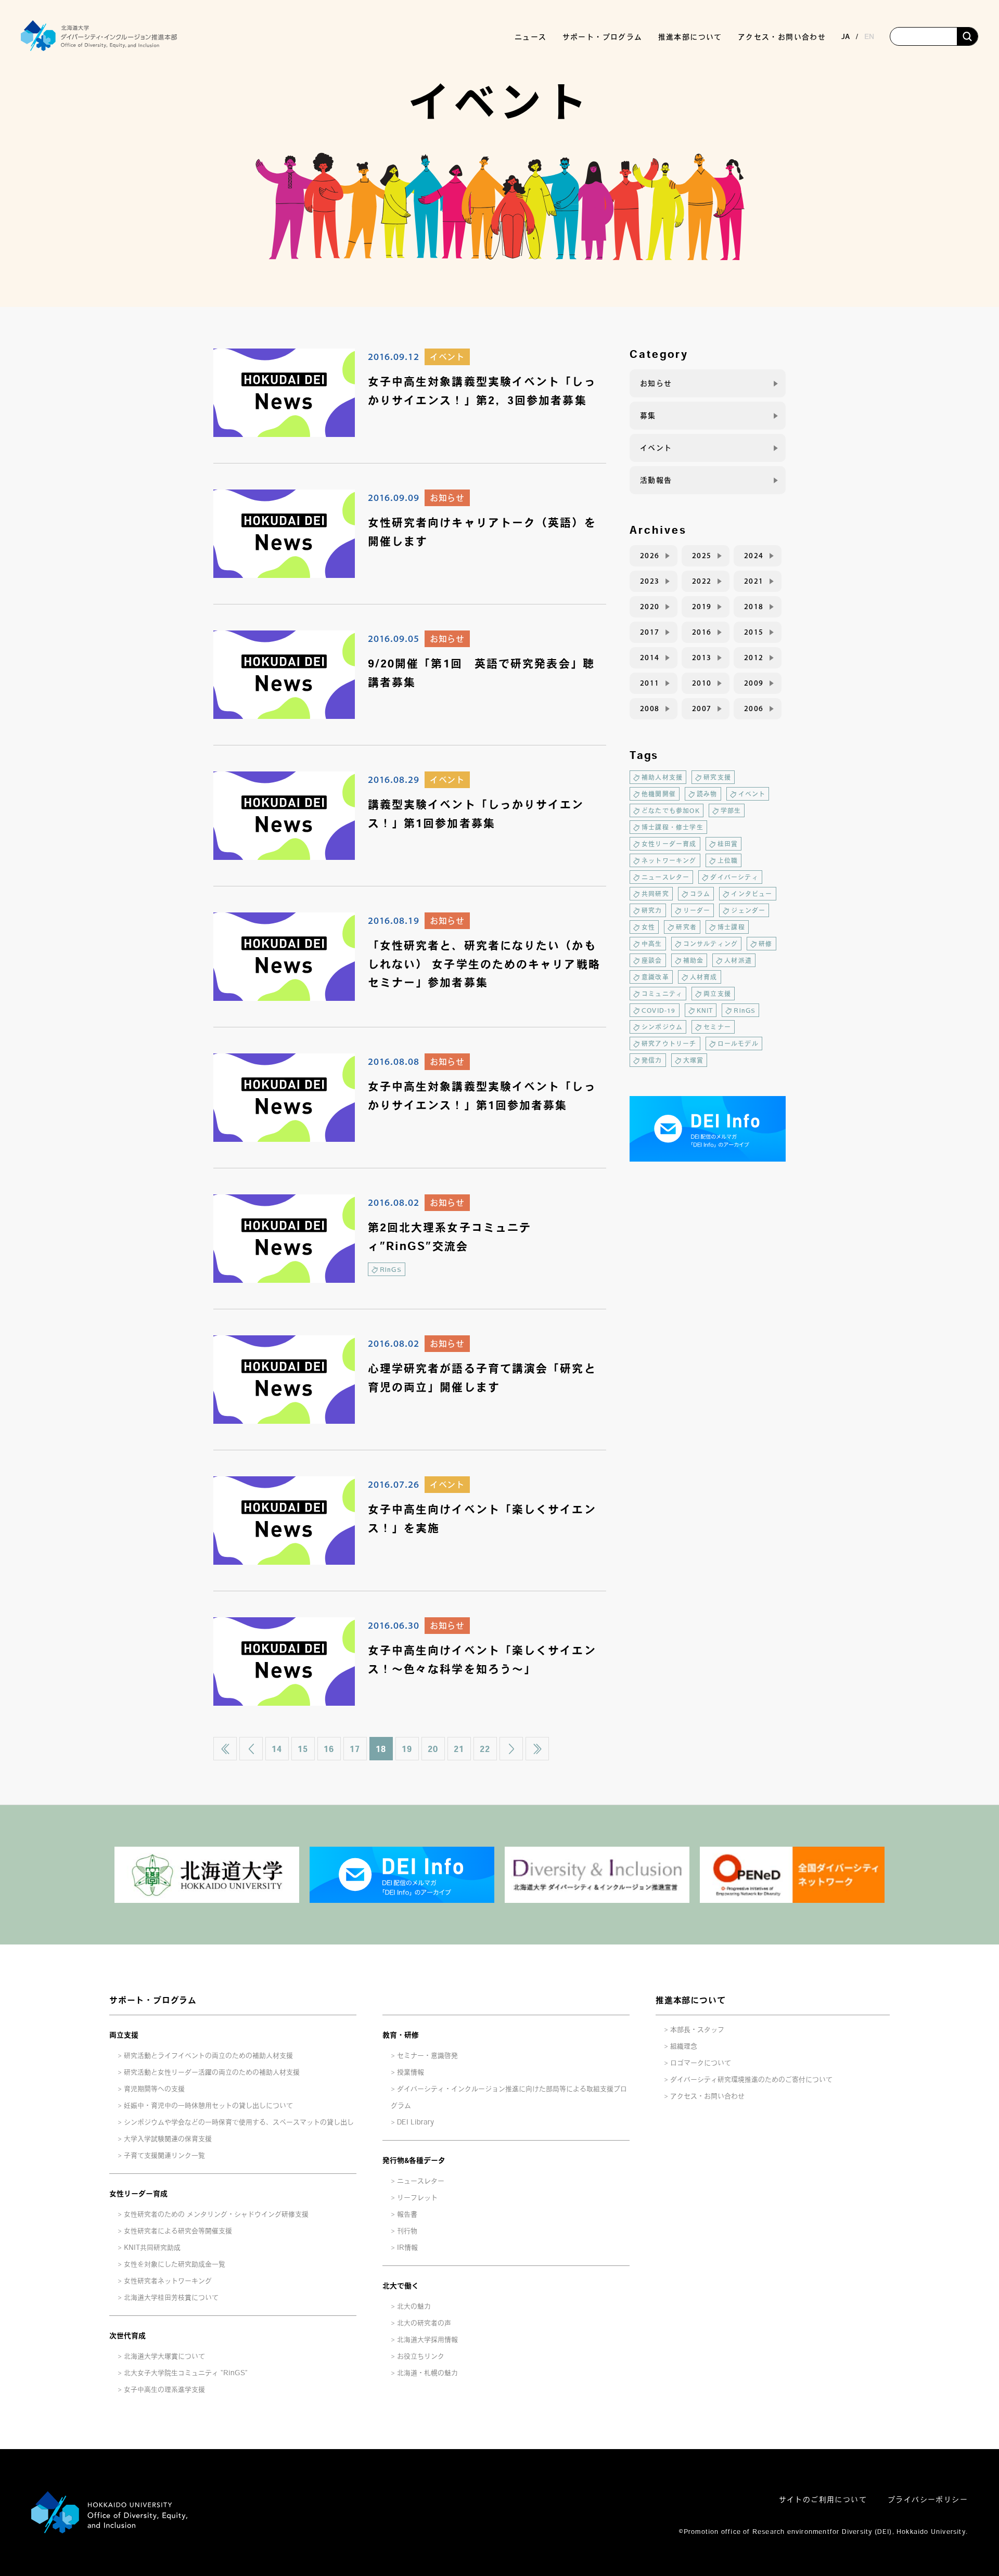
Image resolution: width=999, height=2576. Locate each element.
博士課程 (731, 927)
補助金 (694, 960)
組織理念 (684, 2046)
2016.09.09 (394, 497)
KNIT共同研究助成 (152, 2247)
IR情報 (407, 2247)
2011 (650, 683)
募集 (648, 416)
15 (303, 1749)
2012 (754, 658)
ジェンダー (748, 910)
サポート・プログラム (153, 2000)
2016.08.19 (394, 920)
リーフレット (417, 2198)
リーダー (697, 910)
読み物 (707, 794)
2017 (650, 632)
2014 (650, 658)
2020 (650, 607)
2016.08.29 (394, 779)
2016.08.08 (394, 1061)
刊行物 (407, 2231)
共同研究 (655, 894)
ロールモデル (738, 1044)
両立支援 (717, 994)
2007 (702, 709)
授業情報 (411, 2072)
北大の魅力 (414, 2306)
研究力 (652, 910)
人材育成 (704, 977)
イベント (447, 357)
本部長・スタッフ (697, 2030)
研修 (765, 944)
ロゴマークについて (701, 2063)
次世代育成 (127, 2336)
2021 (754, 581)
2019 (702, 607)
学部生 (731, 810)
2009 (754, 683)
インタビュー (752, 894)
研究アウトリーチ (669, 1044)
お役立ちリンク (421, 2356)
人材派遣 (738, 960)
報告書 (407, 2214)
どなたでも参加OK (671, 810)
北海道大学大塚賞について (164, 2356)
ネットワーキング (669, 860)
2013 (702, 658)
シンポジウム (662, 1027)
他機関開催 (659, 794)
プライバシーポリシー (928, 2500)
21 (459, 1749)
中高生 (652, 944)
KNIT (705, 1010)
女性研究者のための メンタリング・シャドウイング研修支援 (216, 2214)
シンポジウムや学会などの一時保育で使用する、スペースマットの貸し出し (239, 2122)
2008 (650, 709)
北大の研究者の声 (424, 2323)
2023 (650, 581)
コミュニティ (662, 994)
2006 (754, 709)
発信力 (652, 1060)
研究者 (686, 927)
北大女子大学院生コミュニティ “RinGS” (186, 2373)
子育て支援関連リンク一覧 (164, 2155)
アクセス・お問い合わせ (782, 37)
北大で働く (401, 2286)
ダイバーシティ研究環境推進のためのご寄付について (751, 2079)
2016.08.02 (394, 1202)
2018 (754, 607)
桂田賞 (728, 844)
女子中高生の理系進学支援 (164, 2390)
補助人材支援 (662, 777)
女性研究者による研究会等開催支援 (178, 2231)
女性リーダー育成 (669, 844)
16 (329, 1749)
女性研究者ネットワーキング (168, 2281)
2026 (650, 556)
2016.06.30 (394, 1625)
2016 (702, 632)
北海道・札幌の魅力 (427, 2373)
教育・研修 (401, 2035)
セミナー (717, 1027)
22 (485, 1749)
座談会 (652, 960)
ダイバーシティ (734, 877)
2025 (702, 556)
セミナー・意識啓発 (427, 2056)
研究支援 (717, 777)
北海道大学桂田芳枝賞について (171, 2297)
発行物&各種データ (414, 2160)
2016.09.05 (394, 638)
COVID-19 (659, 1010)
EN (869, 36)
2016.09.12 (394, 356)
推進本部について (690, 2000)
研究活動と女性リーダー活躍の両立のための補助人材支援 (212, 2072)
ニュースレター (665, 877)
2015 (754, 632)
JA (846, 36)
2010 (702, 683)
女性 (648, 927)
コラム (700, 894)
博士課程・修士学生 (673, 827)
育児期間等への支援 (154, 2089)
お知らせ (447, 498)
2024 (754, 556)
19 (407, 1749)
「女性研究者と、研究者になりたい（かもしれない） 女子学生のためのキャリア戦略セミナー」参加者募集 (484, 964)
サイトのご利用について (823, 2500)
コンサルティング (711, 944)
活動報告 (656, 480)
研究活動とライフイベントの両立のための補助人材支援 (208, 2056)
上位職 (728, 860)
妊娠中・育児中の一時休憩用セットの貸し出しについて (208, 2105)
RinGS (391, 1269)
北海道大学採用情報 (427, 2340)
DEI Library (415, 2122)
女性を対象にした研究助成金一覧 (175, 2264)
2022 (702, 581)
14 (277, 1749)
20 (433, 1749)
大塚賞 (694, 1060)
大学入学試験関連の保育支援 (168, 2139)
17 (355, 1749)
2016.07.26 (394, 1484)
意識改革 (655, 977)
